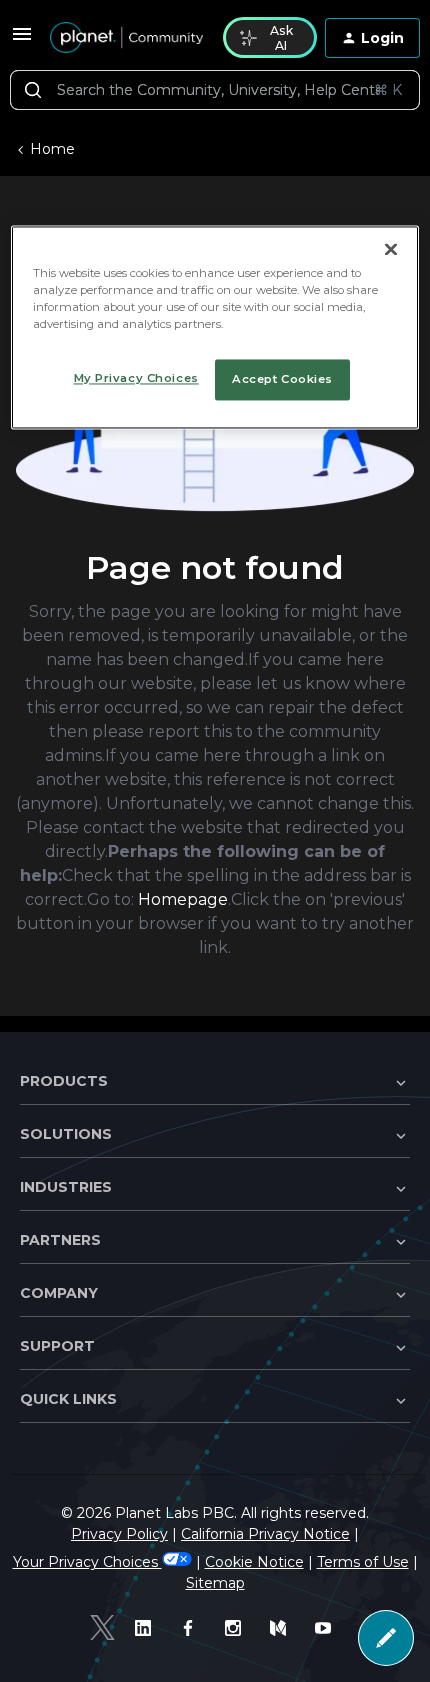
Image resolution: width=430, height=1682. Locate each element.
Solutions (66, 1134)
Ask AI (281, 38)
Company (59, 1293)
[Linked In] (147, 1628)
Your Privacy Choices (87, 1562)
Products (64, 1081)
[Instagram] (237, 1628)
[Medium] (282, 1628)
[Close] (391, 250)
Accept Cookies (282, 379)
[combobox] (215, 90)
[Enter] (33, 90)
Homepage (183, 899)
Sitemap (215, 1583)
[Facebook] (192, 1628)
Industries (66, 1187)
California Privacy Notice (265, 1534)
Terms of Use (363, 1562)
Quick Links (68, 1399)
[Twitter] (102, 1627)
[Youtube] (327, 1628)
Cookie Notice (254, 1562)
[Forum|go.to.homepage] (124, 38)
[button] (22, 41)
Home (52, 149)
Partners (60, 1240)
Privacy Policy (119, 1534)
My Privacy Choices (136, 378)
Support (57, 1346)
